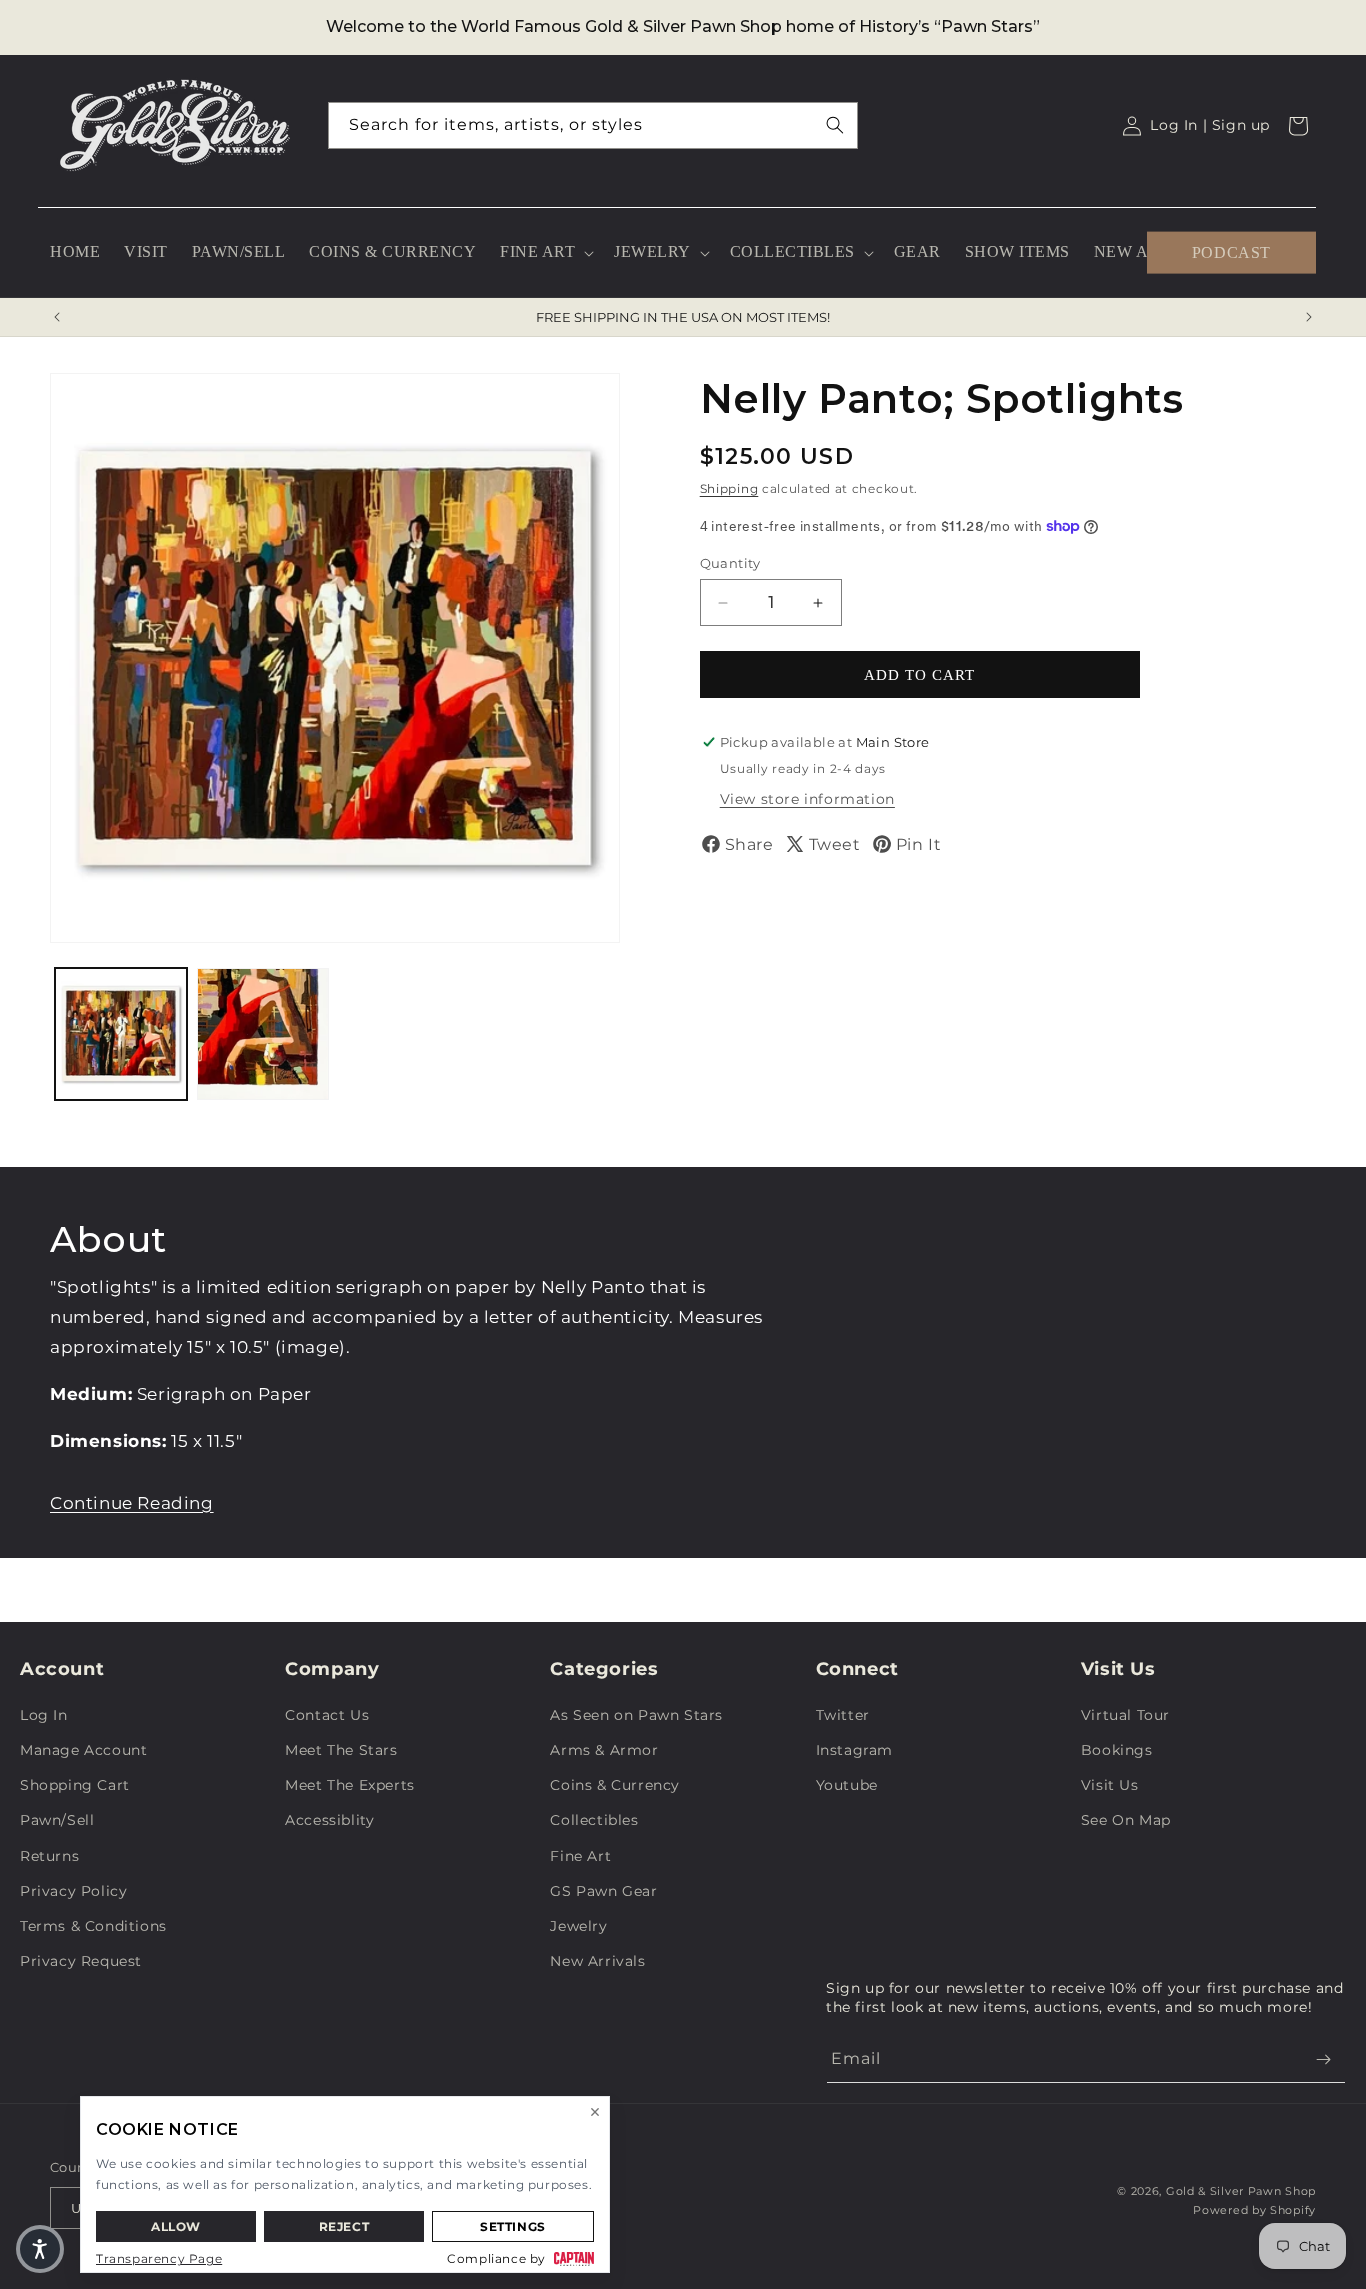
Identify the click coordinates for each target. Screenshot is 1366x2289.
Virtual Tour (1125, 1715)
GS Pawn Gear (603, 1891)
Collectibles (594, 1820)
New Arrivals (597, 1961)
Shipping (729, 488)
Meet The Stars (341, 1750)
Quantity (730, 563)
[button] (545, 252)
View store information (807, 799)
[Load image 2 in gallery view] (263, 1034)
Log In (44, 1715)
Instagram (854, 1750)
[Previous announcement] (57, 317)
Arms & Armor (604, 1750)
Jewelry (578, 1926)
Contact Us (327, 1715)
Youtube (847, 1785)
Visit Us (1110, 1785)
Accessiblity (329, 1820)
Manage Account (83, 1750)
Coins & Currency (615, 1785)
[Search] (835, 125)
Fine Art (580, 1856)
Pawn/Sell (57, 1820)
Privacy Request (81, 1961)
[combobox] (593, 125)
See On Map (1126, 1820)
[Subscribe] (1323, 2059)
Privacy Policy (73, 1891)
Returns (49, 1856)
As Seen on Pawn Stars (636, 1715)
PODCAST (1231, 251)
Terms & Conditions (93, 1926)
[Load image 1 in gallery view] (121, 1034)
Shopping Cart (75, 1785)
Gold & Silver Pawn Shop (1241, 2191)
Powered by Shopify (1254, 2210)
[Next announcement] (1309, 317)
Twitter (843, 1715)
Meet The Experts (350, 1785)
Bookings (1117, 1750)
